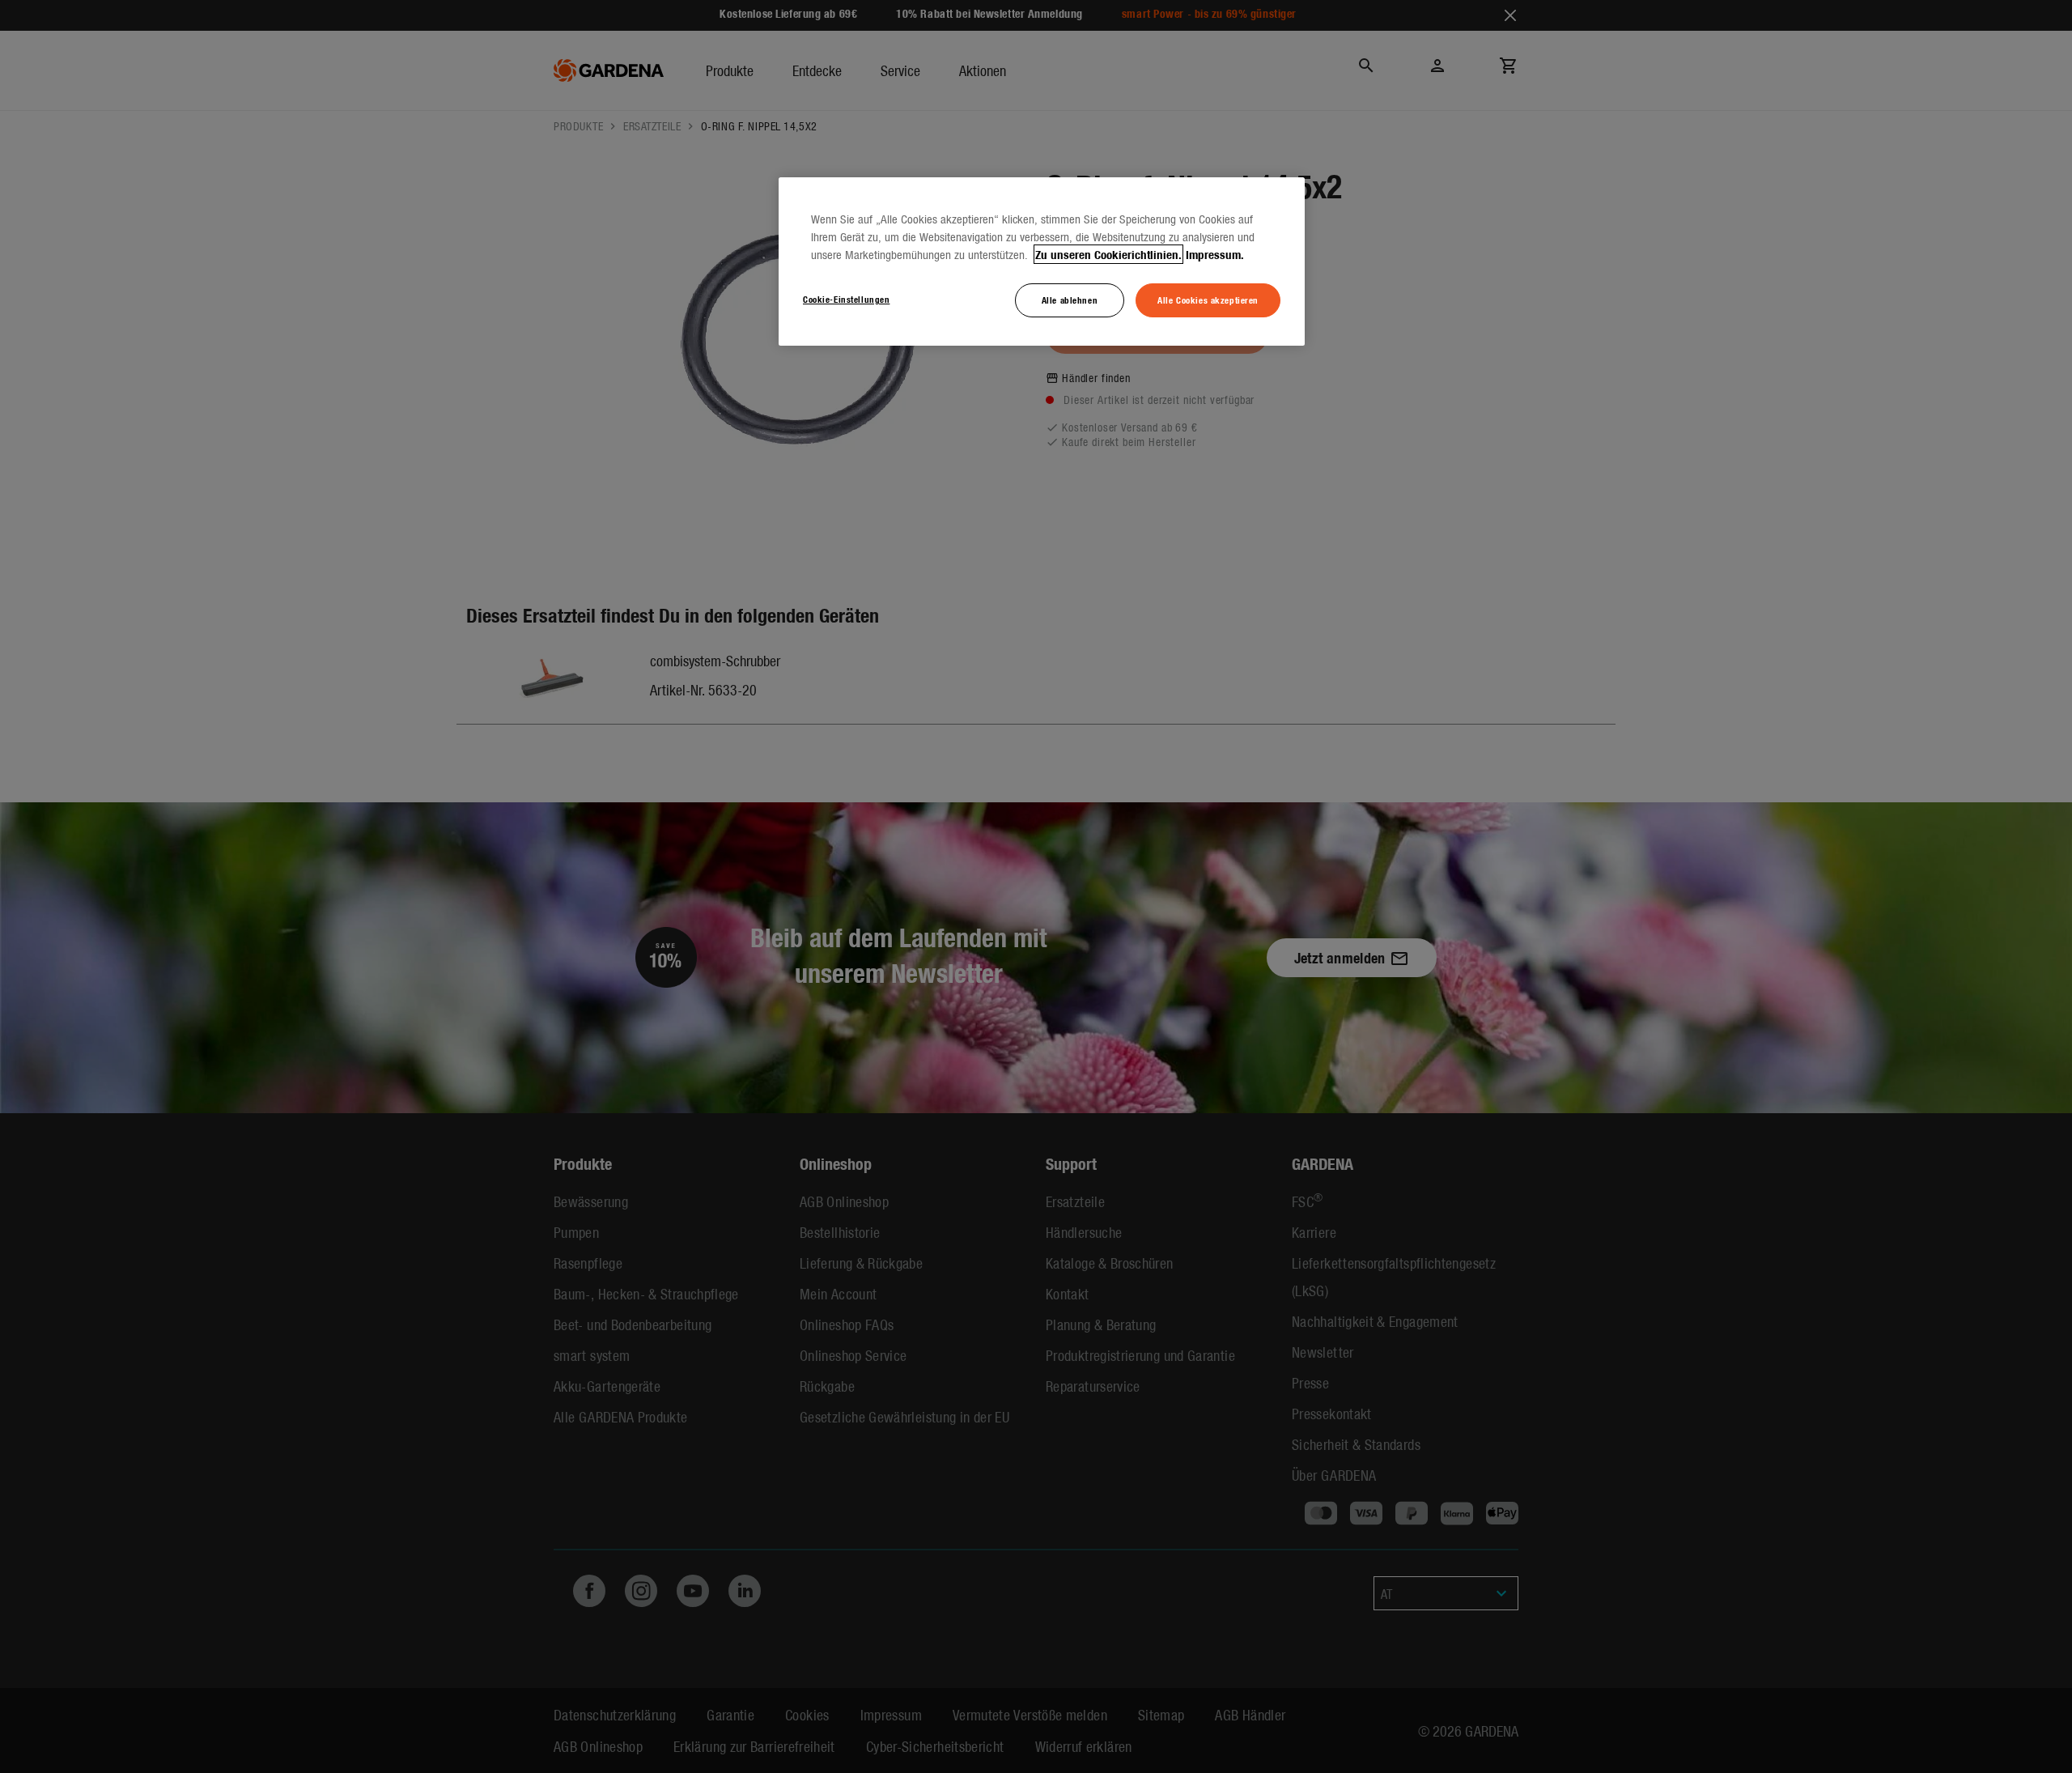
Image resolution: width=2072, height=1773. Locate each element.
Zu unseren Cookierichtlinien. (1108, 254)
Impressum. (1215, 254)
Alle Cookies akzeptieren (1208, 300)
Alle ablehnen (1070, 300)
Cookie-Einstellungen (846, 299)
